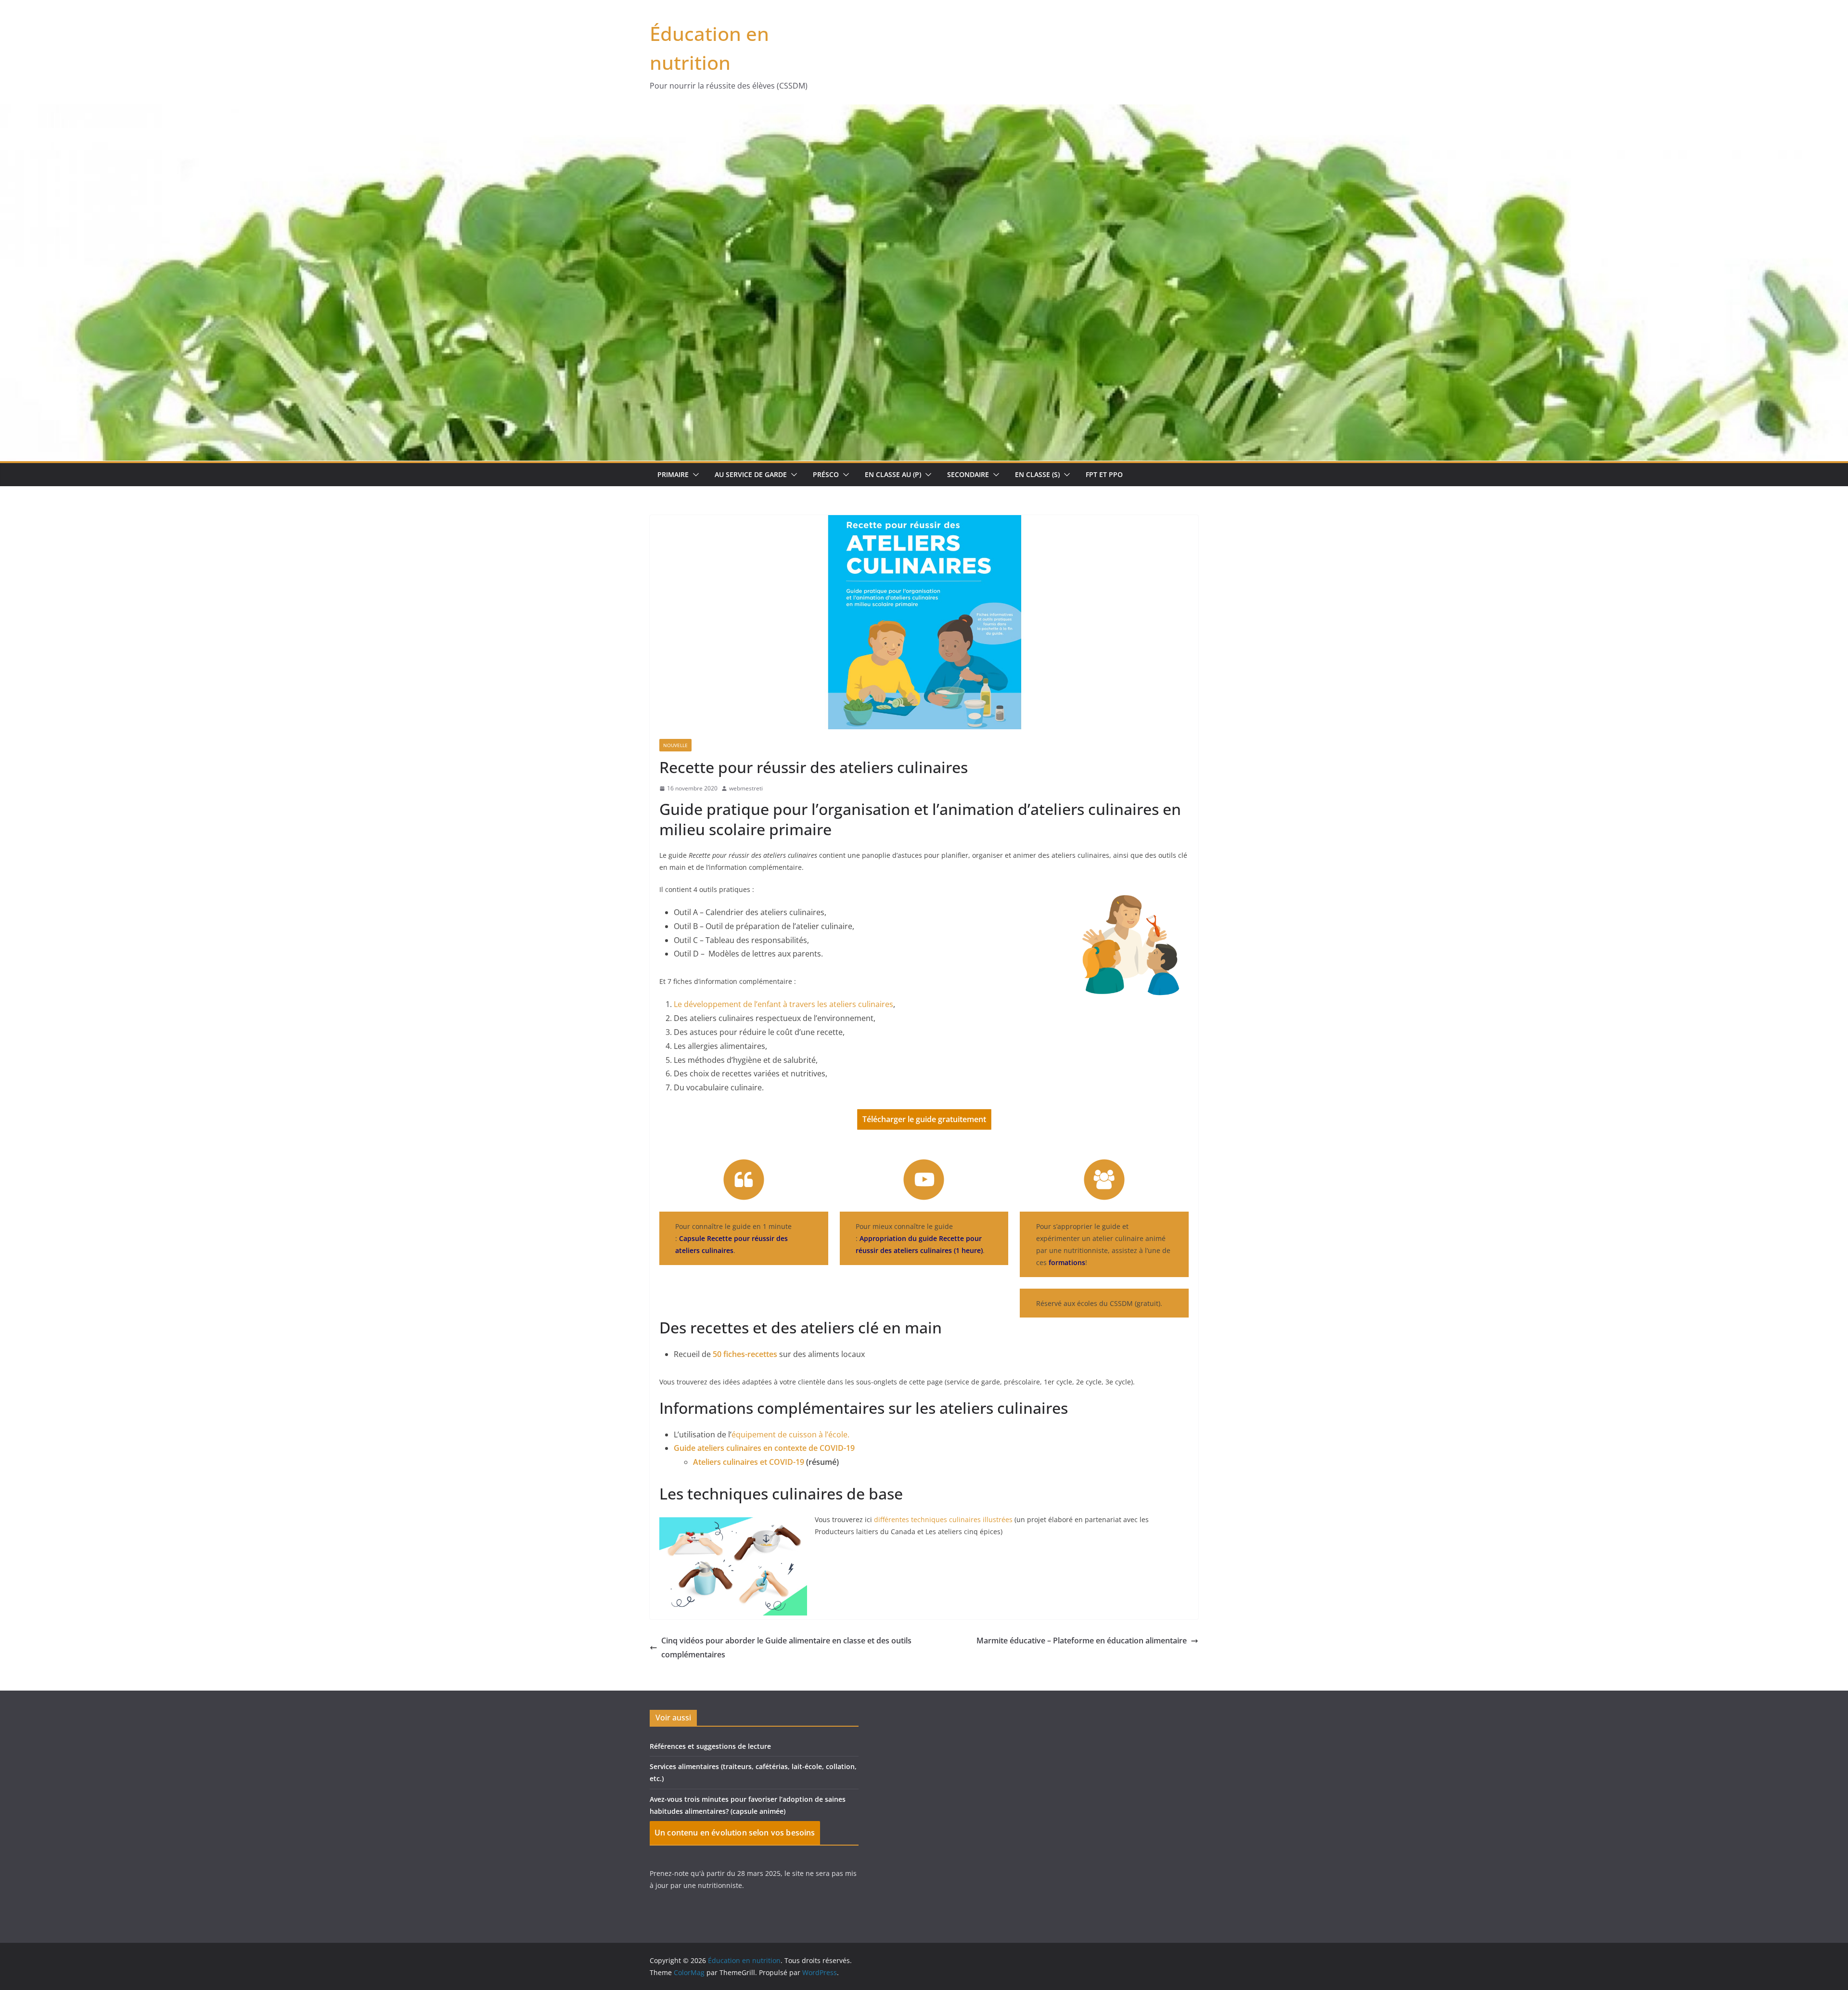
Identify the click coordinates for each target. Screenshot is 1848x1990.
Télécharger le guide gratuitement (924, 1119)
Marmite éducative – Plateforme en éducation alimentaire (1082, 1641)
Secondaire (968, 474)
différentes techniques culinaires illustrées (943, 1519)
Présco (826, 474)
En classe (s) (1037, 474)
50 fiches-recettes (745, 1354)
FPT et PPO (1104, 474)
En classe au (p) (893, 474)
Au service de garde (751, 474)
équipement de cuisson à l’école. (790, 1434)
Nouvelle (675, 745)
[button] (694, 475)
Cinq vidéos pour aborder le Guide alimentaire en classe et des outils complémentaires (786, 1648)
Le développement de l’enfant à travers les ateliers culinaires (783, 1004)
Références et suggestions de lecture (710, 1746)
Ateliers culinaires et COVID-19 (749, 1462)
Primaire (673, 474)
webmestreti (746, 788)
